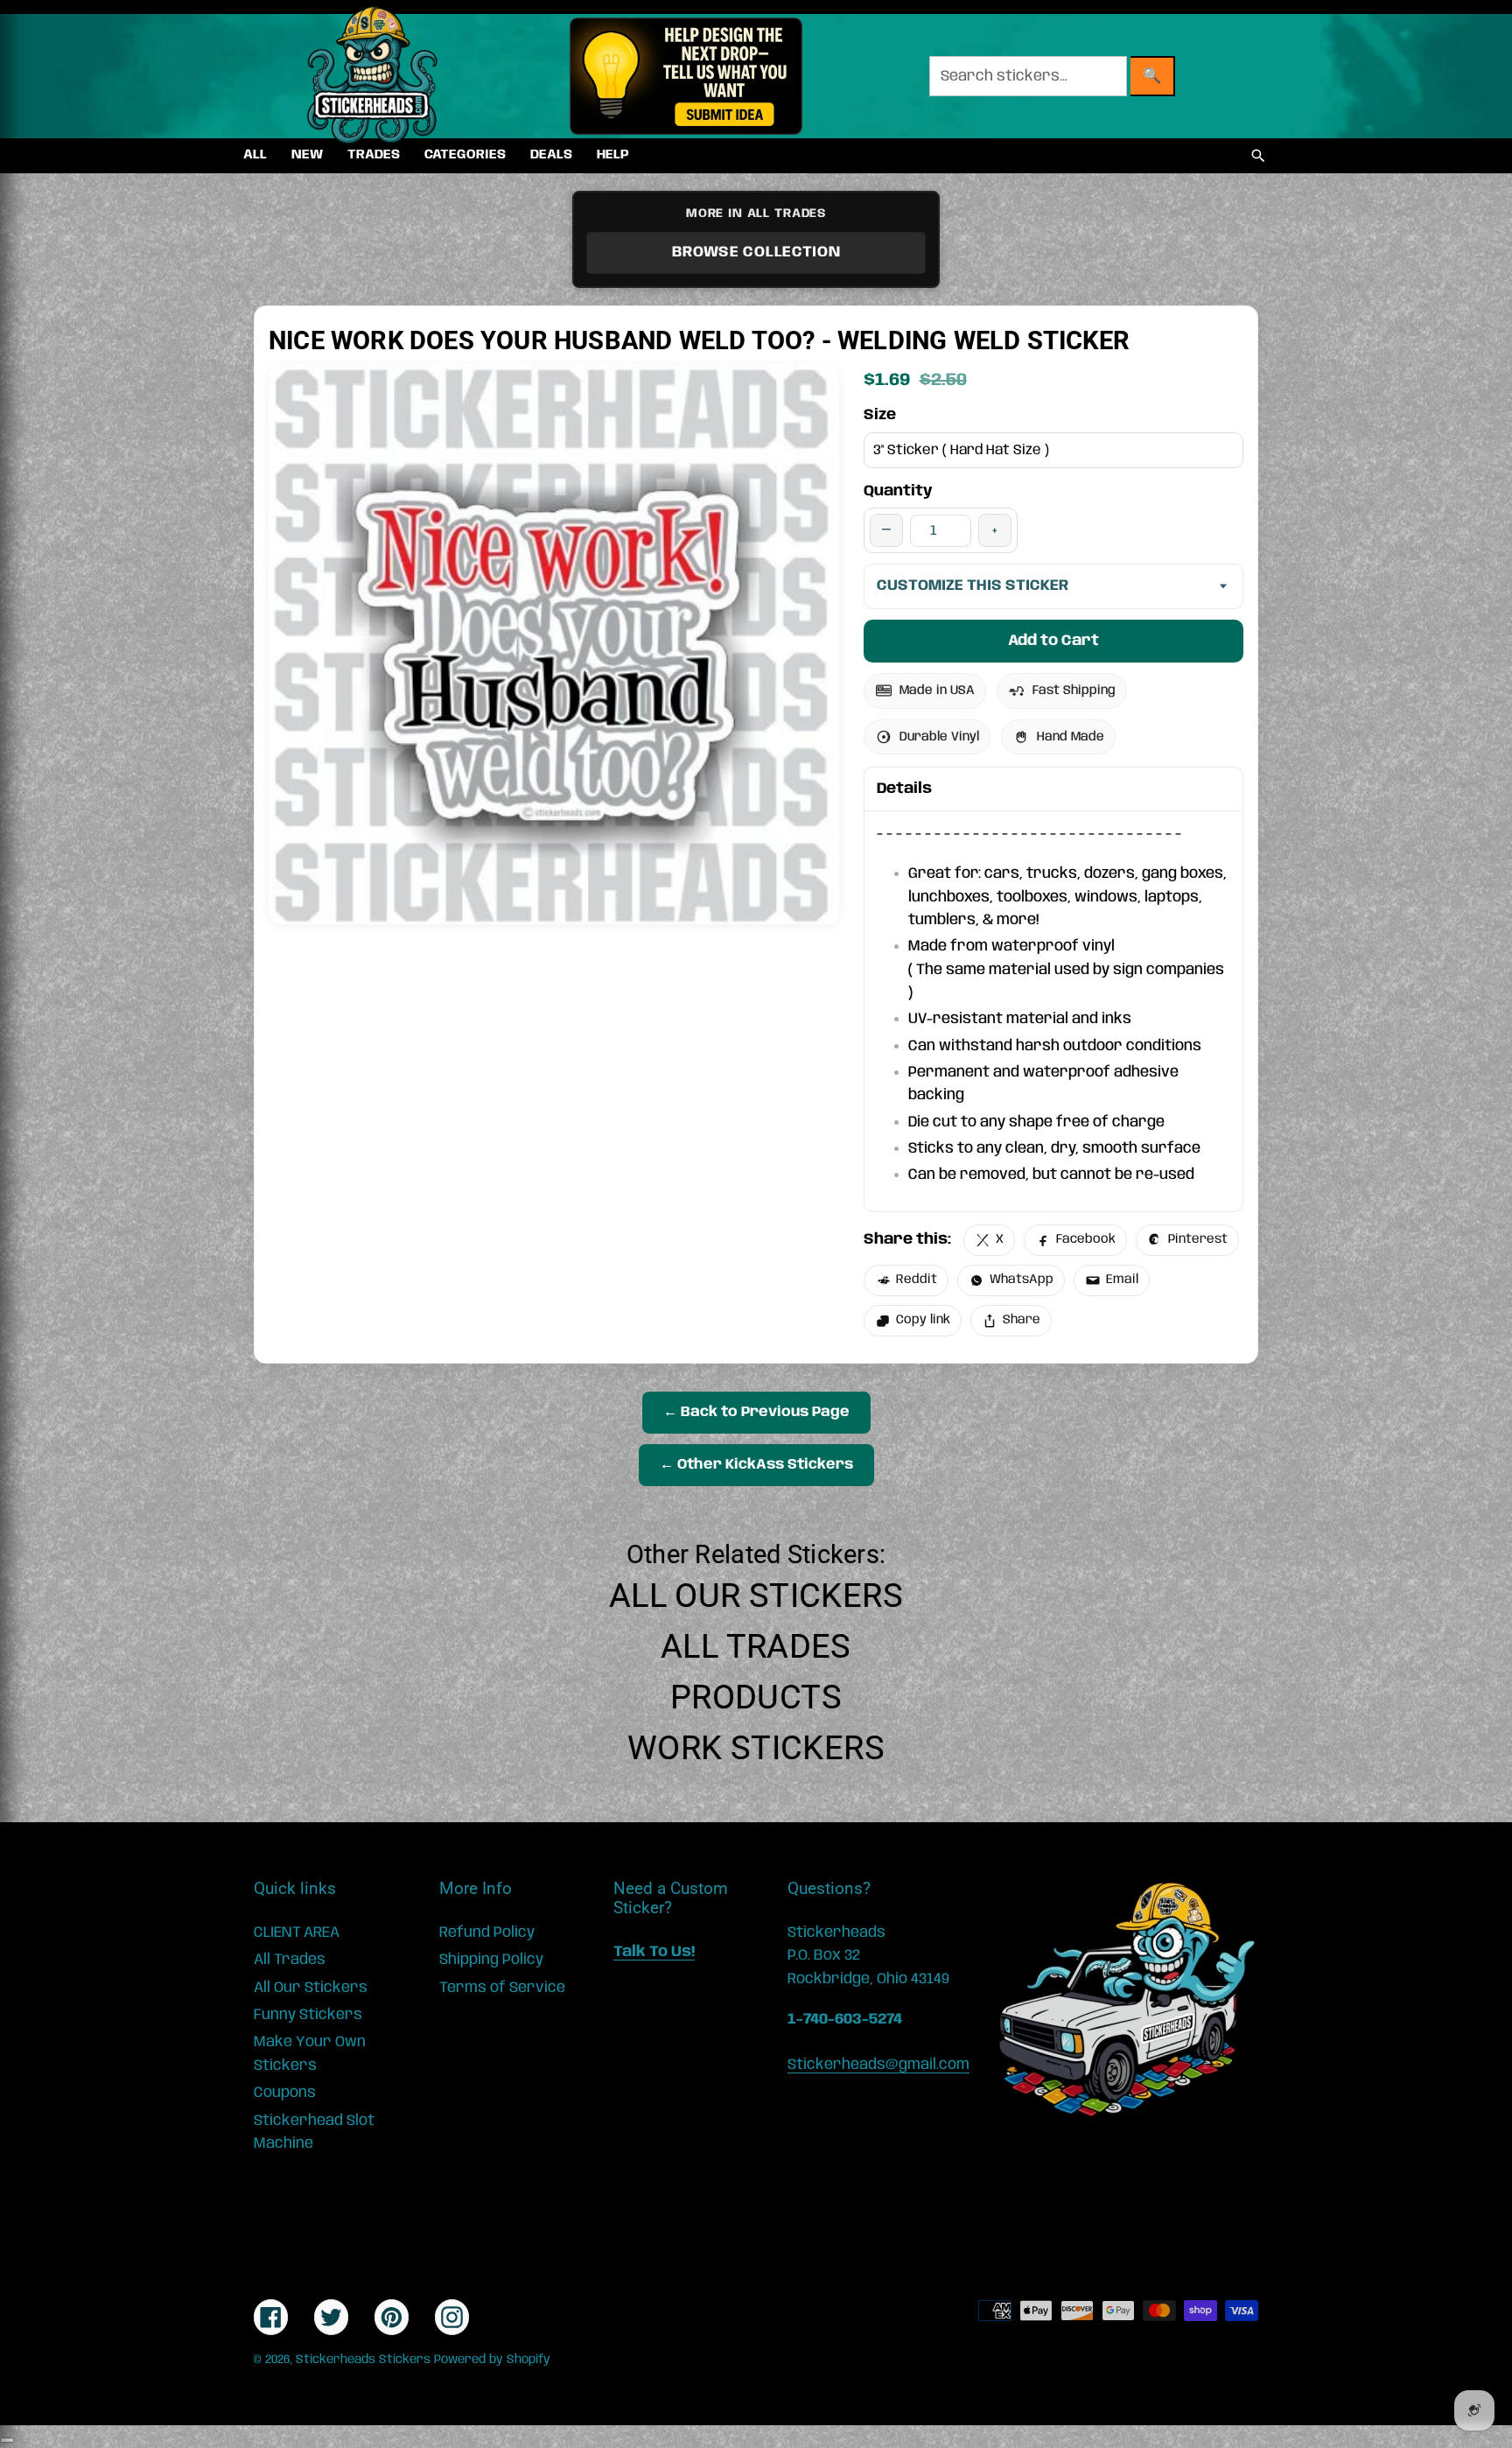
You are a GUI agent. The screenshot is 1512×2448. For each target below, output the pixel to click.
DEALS (551, 155)
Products (756, 1697)
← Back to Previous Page (756, 1412)
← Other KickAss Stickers (756, 1465)
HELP (613, 155)
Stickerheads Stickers (363, 2360)
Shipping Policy (491, 1960)
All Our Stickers (756, 1596)
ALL (255, 155)
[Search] (1258, 156)
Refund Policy (487, 1932)
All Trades (756, 1646)
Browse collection (756, 252)
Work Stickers (756, 1748)
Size (880, 415)
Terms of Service (502, 1988)
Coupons (285, 2093)
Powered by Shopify (492, 2360)
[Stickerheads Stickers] (373, 76)
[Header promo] (686, 76)
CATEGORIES (465, 155)
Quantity (898, 491)
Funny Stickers (308, 2015)
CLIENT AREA (297, 1932)
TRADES (374, 155)
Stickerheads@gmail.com (878, 2065)
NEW (307, 155)
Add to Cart (1053, 641)
